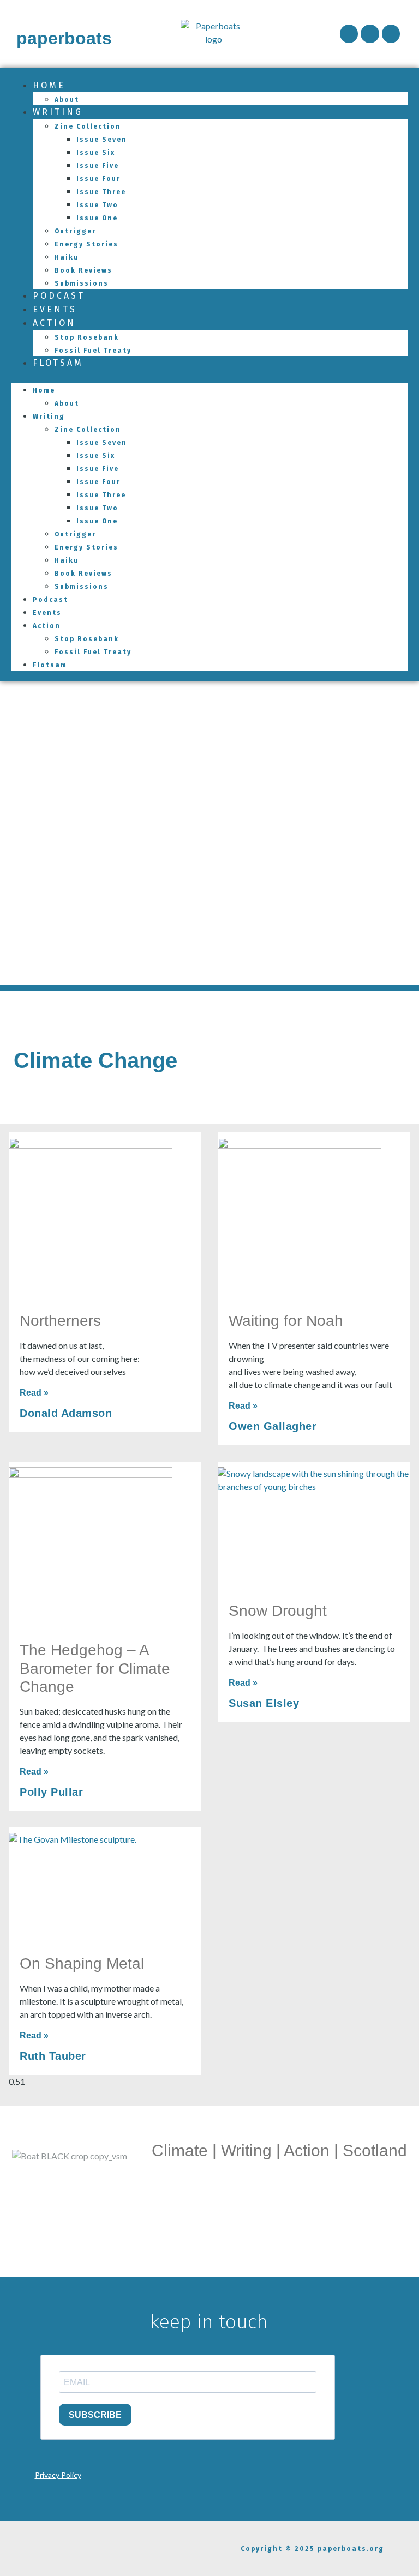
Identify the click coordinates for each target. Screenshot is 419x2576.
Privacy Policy (58, 2475)
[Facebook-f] (349, 34)
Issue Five (98, 166)
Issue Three (101, 192)
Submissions (82, 587)
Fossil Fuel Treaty (93, 351)
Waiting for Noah (286, 1321)
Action (54, 323)
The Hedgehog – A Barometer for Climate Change (95, 1668)
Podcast (50, 600)
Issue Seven (102, 140)
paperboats (64, 38)
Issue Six (96, 153)
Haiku (67, 257)
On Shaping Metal (82, 1963)
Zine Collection (88, 126)
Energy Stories (86, 244)
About (67, 403)
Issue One (97, 218)
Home (49, 85)
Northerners (60, 1321)
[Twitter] (391, 34)
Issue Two (97, 205)
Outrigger (75, 231)
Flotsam (58, 363)
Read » (34, 1393)
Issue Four (98, 179)
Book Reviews (83, 270)
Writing (58, 112)
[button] (209, 376)
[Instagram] (370, 34)
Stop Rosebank (87, 337)
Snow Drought (278, 1611)
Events (47, 613)
